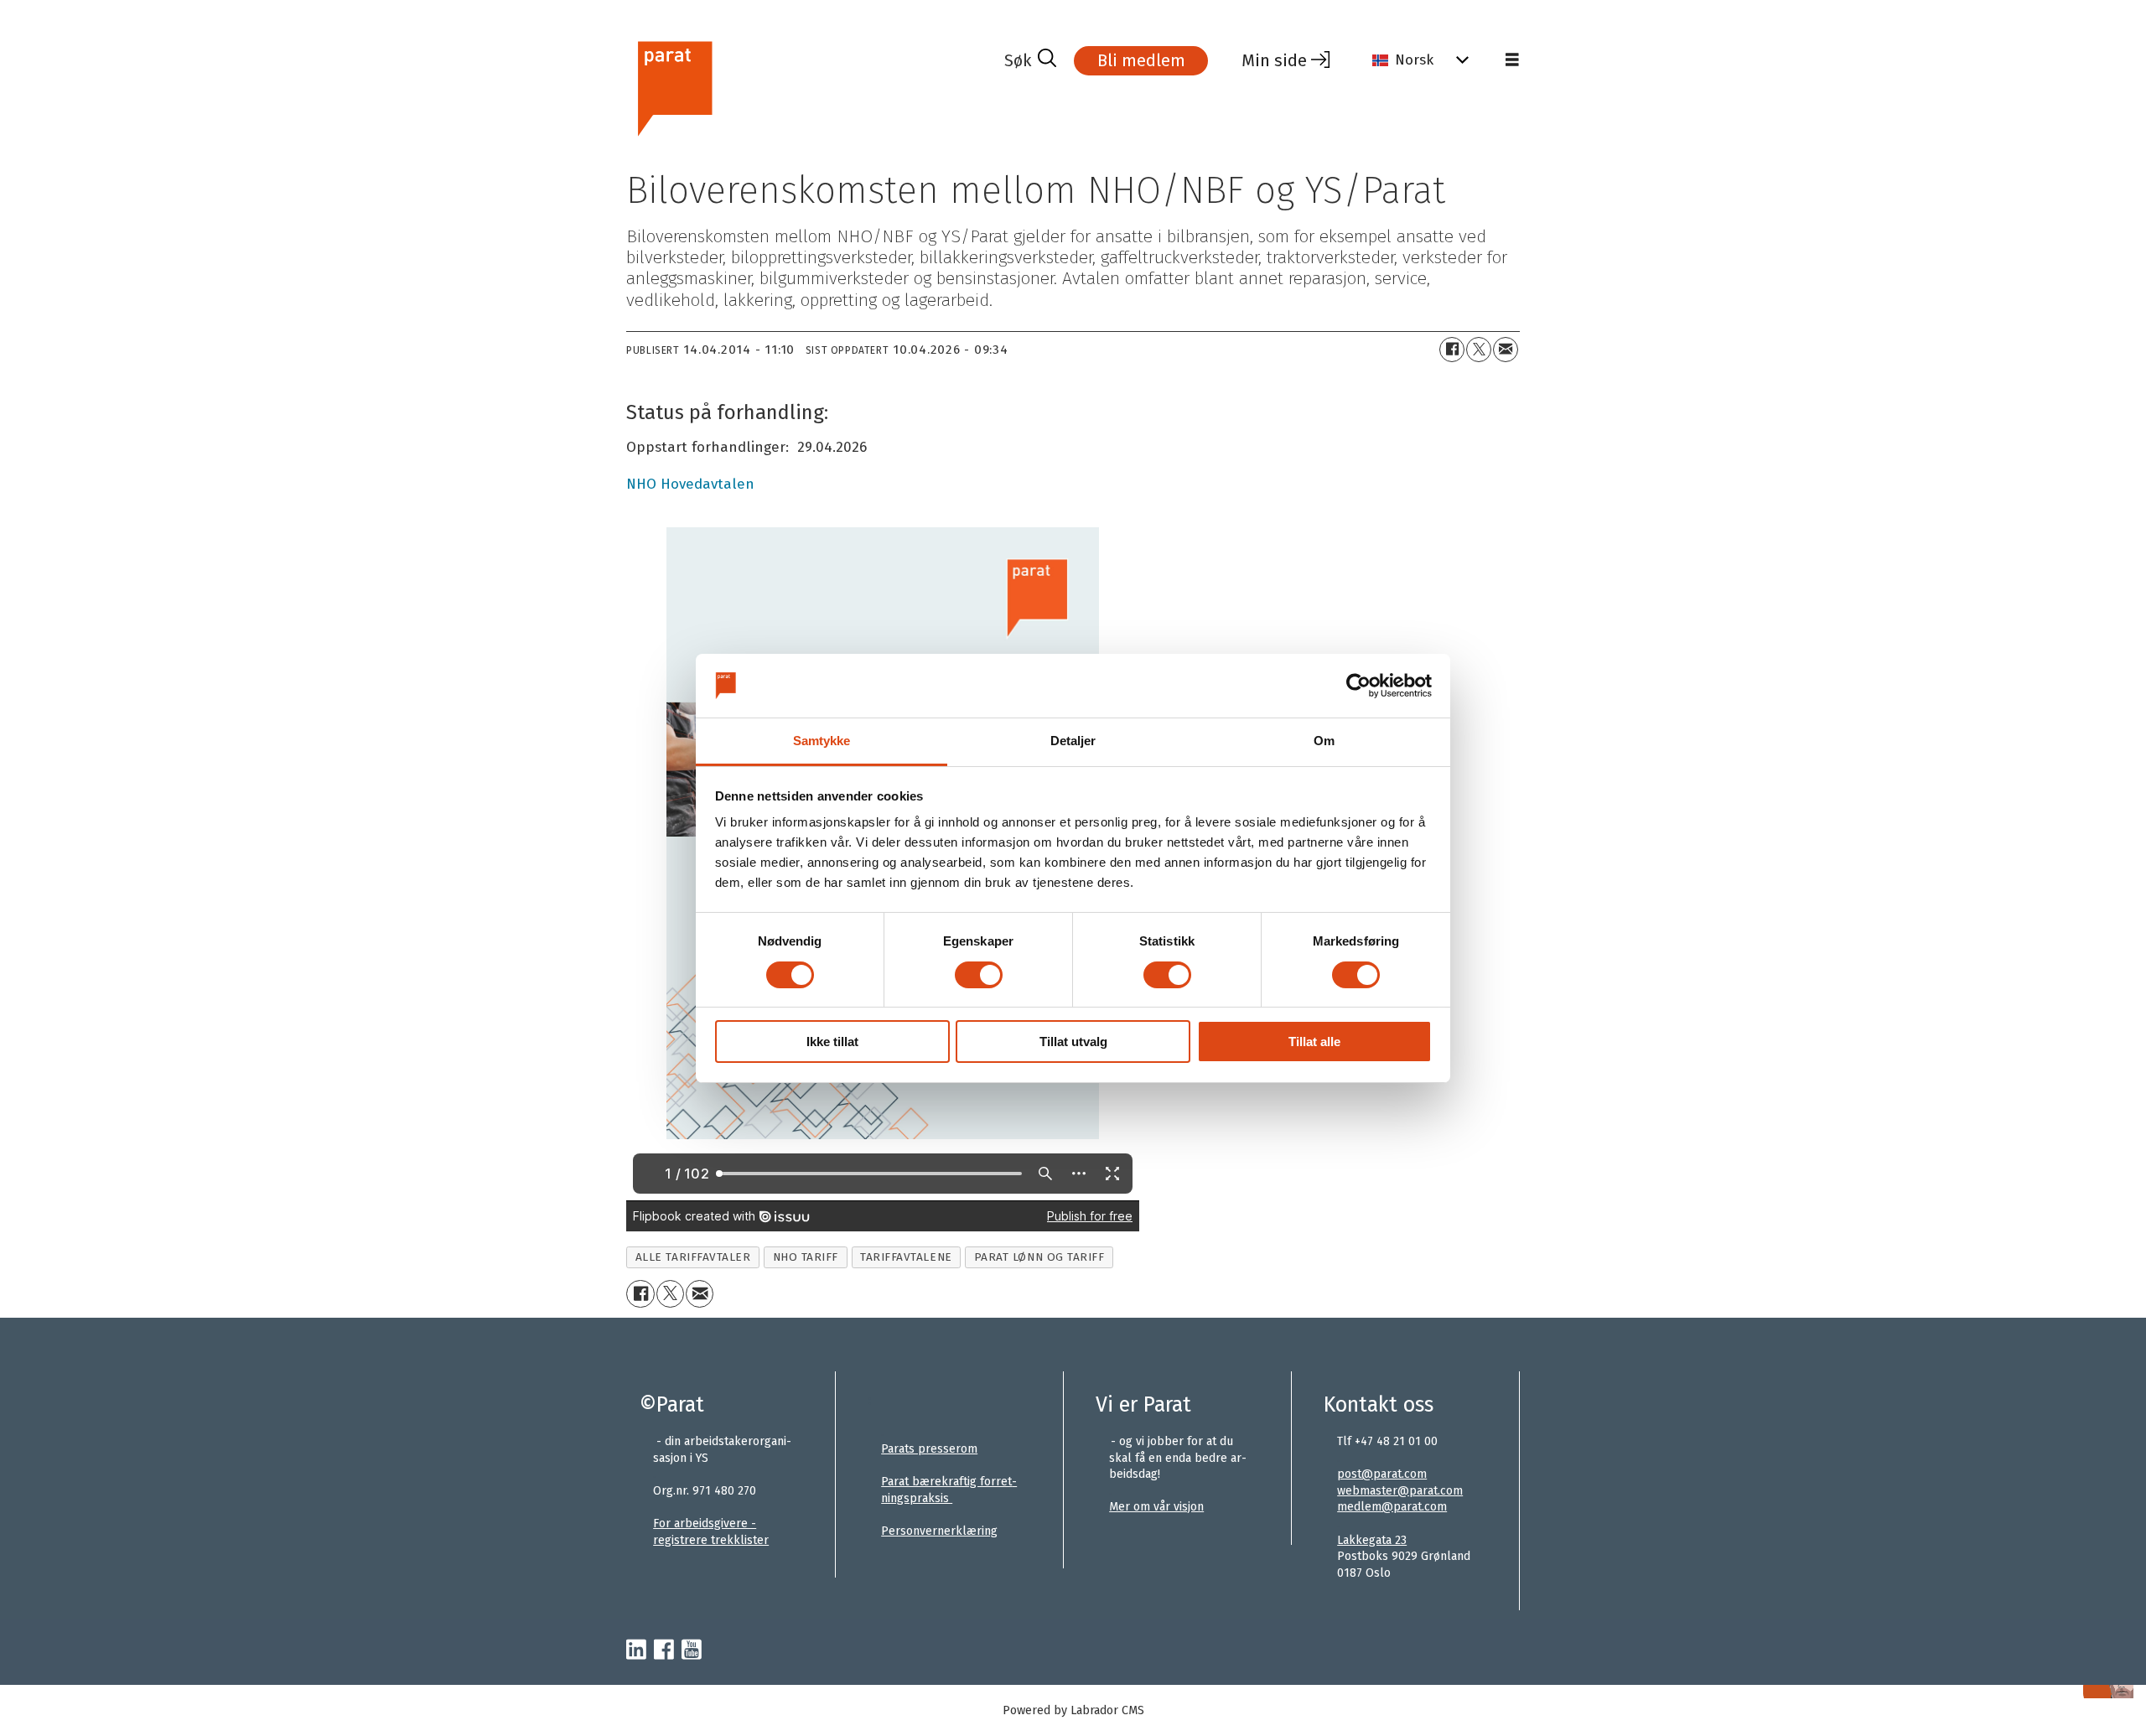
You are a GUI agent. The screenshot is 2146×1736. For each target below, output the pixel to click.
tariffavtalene (906, 1257)
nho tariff (806, 1257)
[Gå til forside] (809, 87)
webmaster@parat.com (1400, 1491)
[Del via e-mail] (1506, 350)
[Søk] (1030, 60)
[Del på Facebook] (1452, 350)
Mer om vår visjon (1156, 1507)
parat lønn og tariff (1039, 1257)
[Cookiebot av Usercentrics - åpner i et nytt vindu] (1358, 686)
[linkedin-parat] (636, 1650)
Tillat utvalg (1073, 1042)
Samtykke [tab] (822, 741)
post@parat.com (1382, 1474)
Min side (1274, 60)
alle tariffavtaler (693, 1257)
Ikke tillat (832, 1042)
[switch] (979, 975)
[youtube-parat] (692, 1650)
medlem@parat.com (1392, 1507)
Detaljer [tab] (1073, 741)
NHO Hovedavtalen (690, 484)
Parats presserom (929, 1449)
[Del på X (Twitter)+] (1479, 350)
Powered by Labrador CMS (1073, 1710)
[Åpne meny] (1512, 60)
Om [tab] (1324, 741)
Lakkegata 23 (1372, 1540)
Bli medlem (1141, 60)
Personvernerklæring (939, 1531)
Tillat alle (1314, 1042)
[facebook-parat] (664, 1650)
